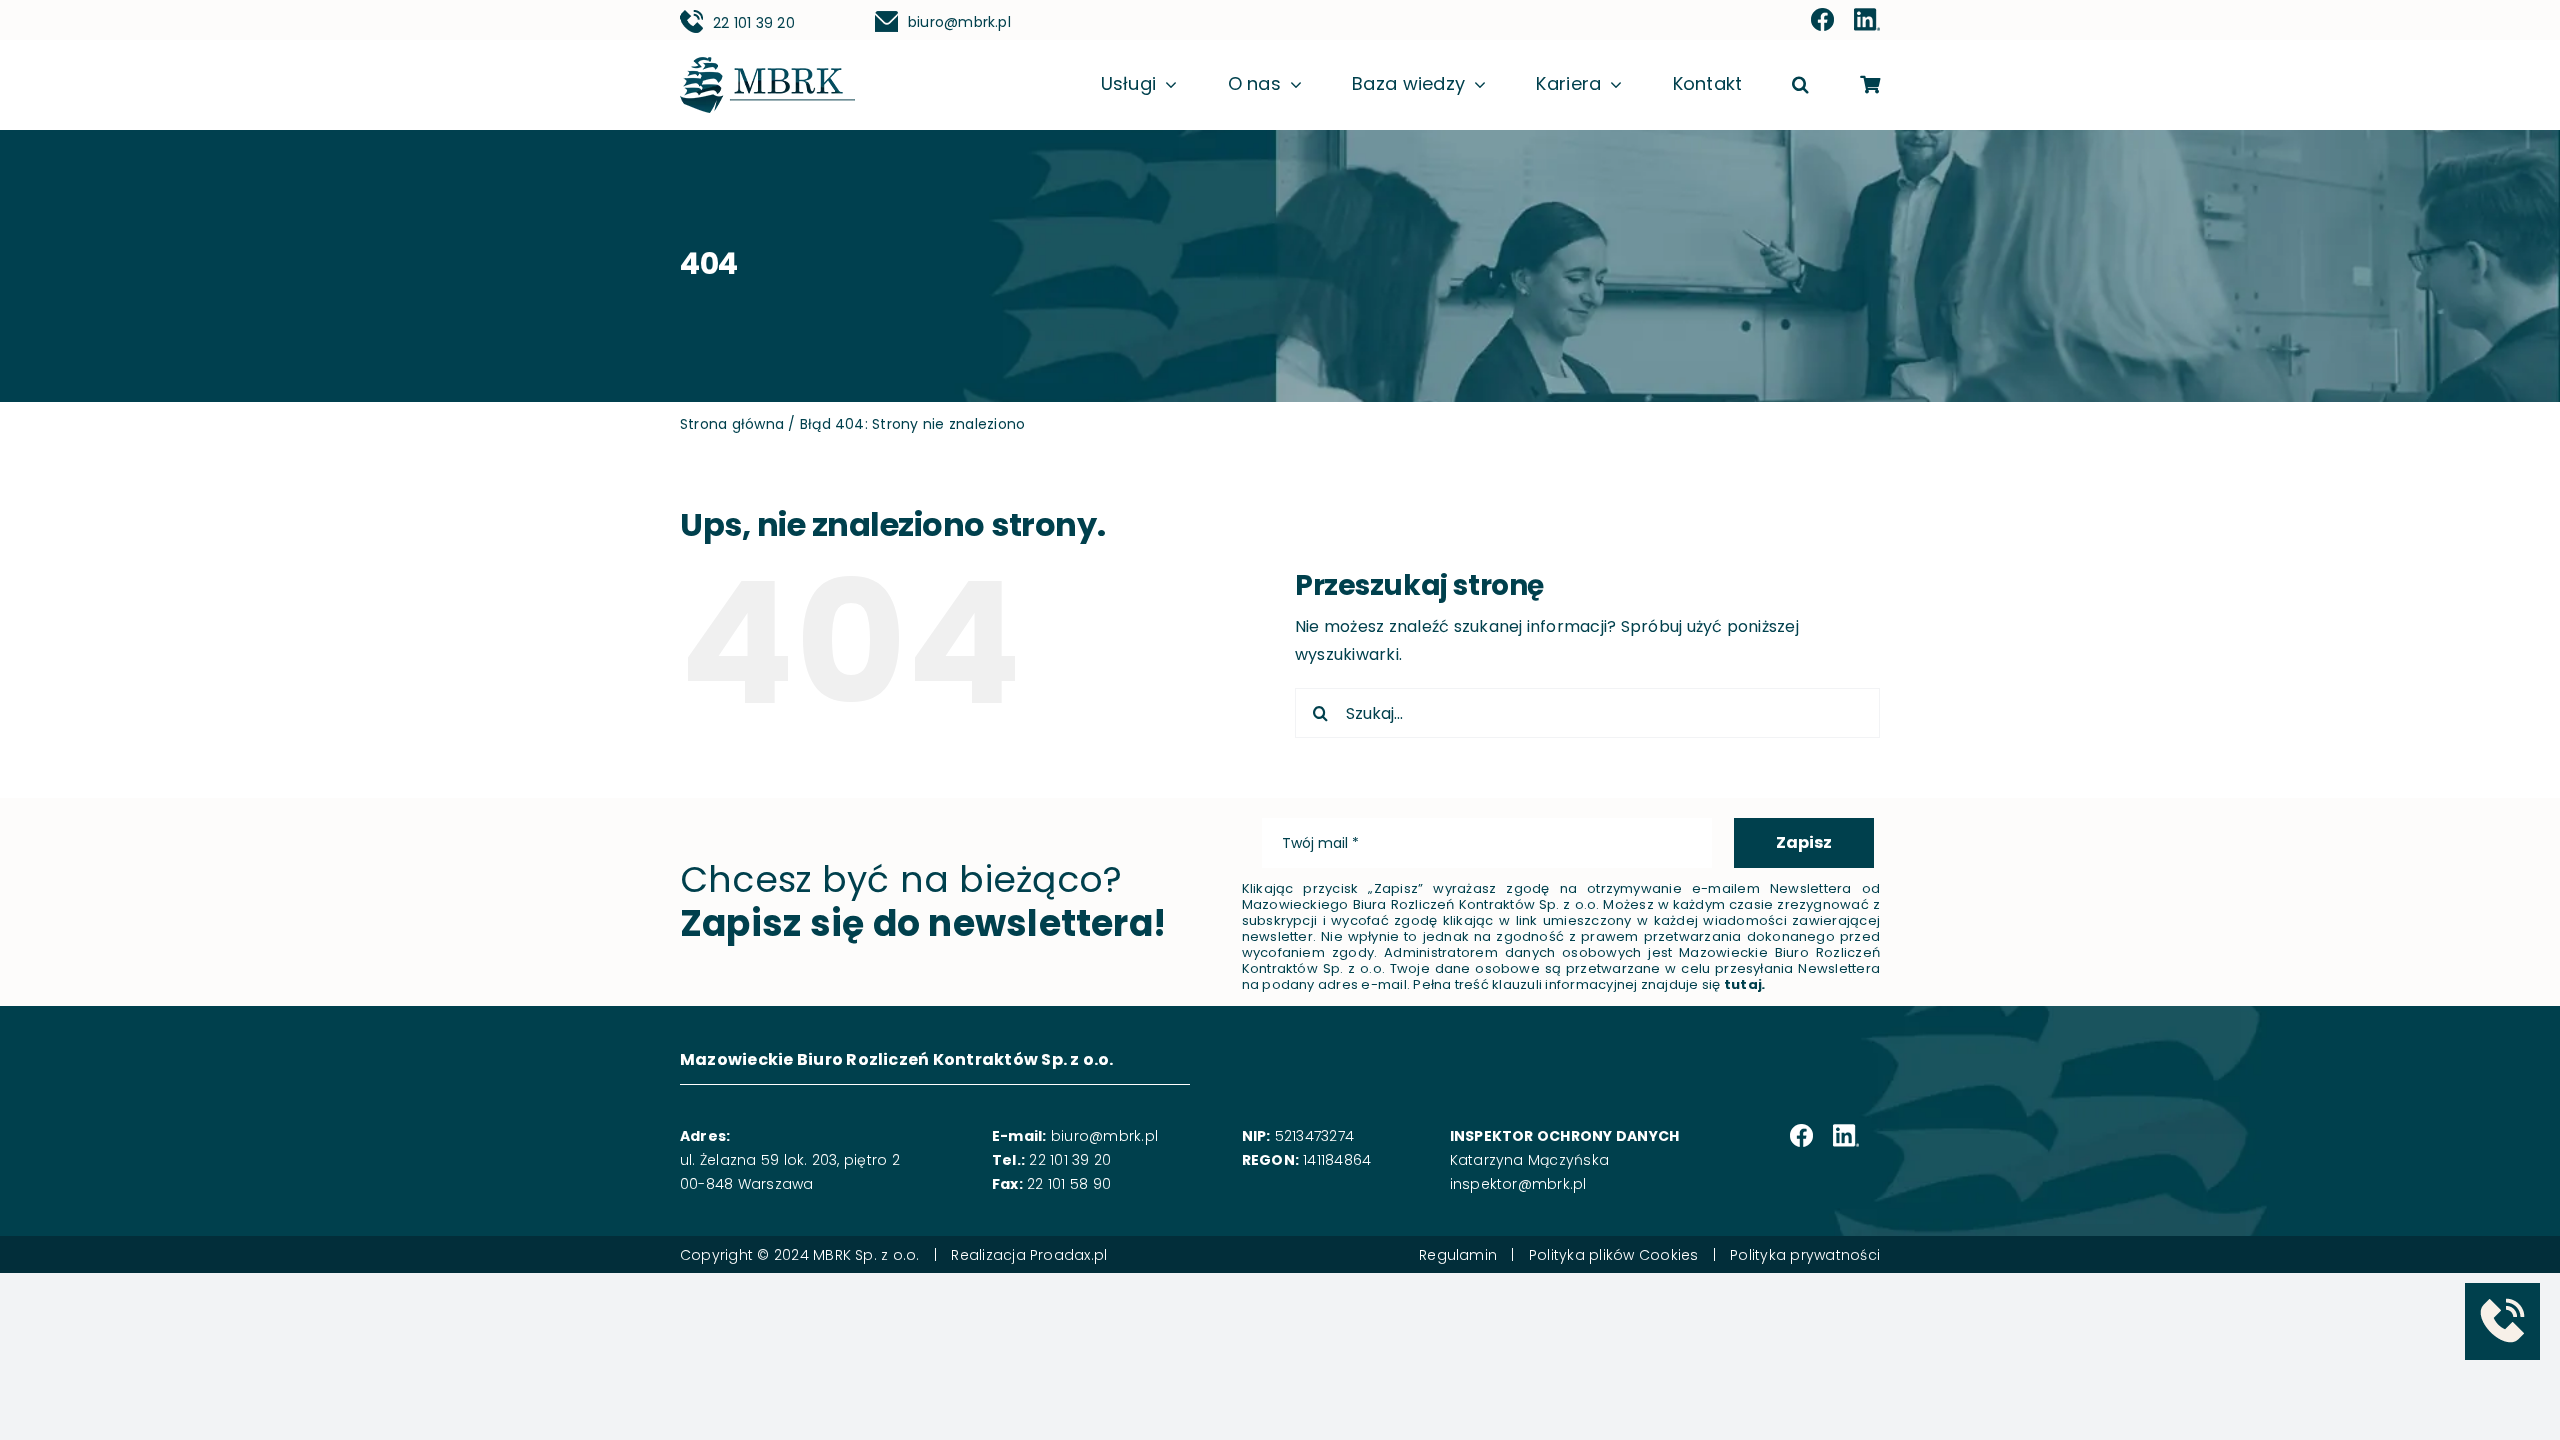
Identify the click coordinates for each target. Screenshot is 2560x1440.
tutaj (1743, 984)
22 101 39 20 (754, 23)
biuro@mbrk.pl (959, 22)
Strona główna (732, 424)
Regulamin (1458, 1255)
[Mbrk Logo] (767, 64)
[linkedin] (1867, 20)
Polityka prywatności (1805, 1255)
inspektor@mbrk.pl (1518, 1184)
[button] (1800, 85)
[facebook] (1822, 20)
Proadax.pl (1068, 1255)
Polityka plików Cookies (1614, 1255)
